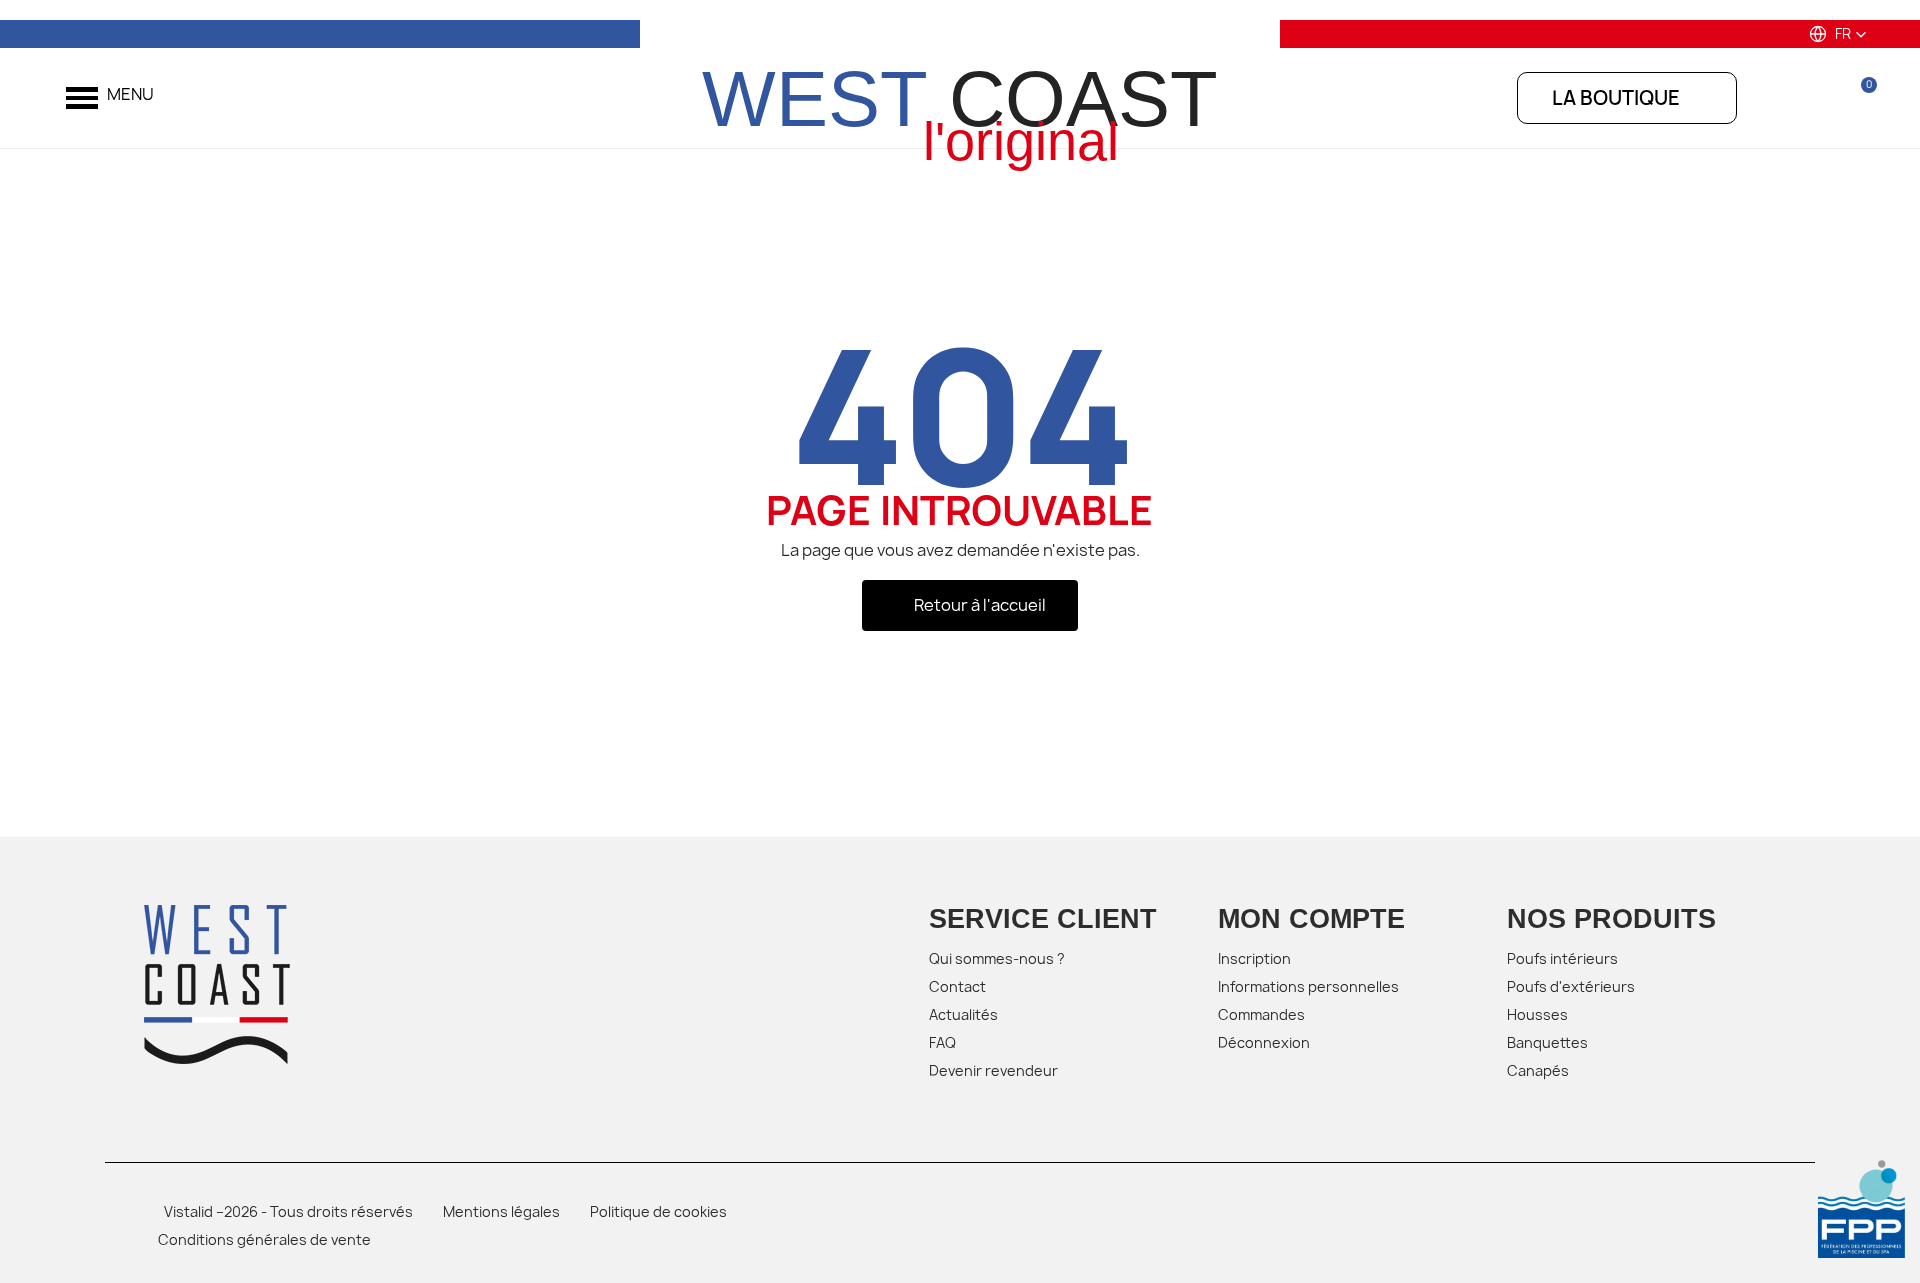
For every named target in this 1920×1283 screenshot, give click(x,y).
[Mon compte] (1808, 97)
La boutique (1616, 98)
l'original (1021, 141)
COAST (960, 99)
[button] (1838, 34)
